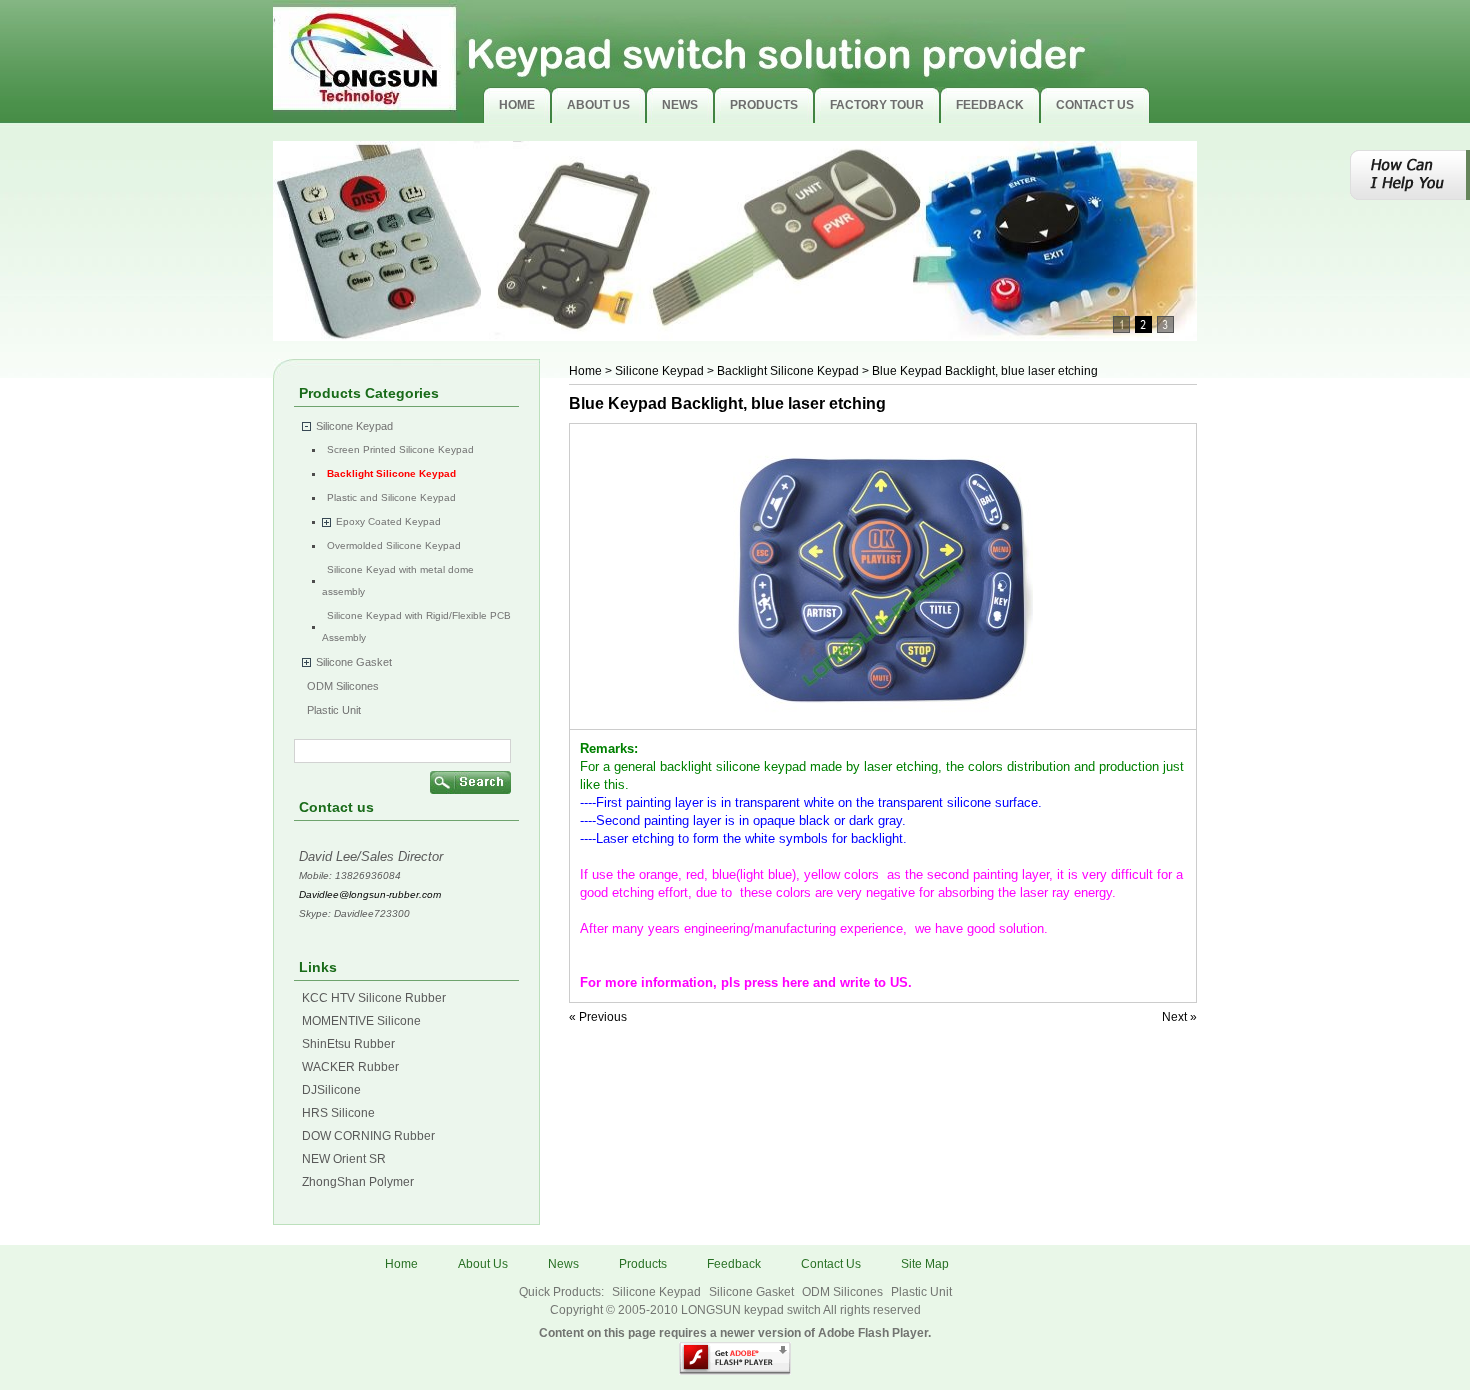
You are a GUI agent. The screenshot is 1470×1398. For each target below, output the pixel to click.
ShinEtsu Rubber (348, 1044)
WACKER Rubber (350, 1067)
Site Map (925, 1264)
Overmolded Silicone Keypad (394, 545)
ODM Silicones (343, 686)
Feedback (734, 1264)
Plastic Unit (334, 710)
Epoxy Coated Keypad (388, 521)
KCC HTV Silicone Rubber (374, 998)
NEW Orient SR (344, 1159)
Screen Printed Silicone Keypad (400, 449)
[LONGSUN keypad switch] (699, 61)
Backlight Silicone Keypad (391, 473)
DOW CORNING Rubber (368, 1136)
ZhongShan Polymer (358, 1182)
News (563, 1264)
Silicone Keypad (354, 426)
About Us (483, 1264)
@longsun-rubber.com (390, 894)
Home (585, 371)
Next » (1179, 1017)
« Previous (598, 1017)
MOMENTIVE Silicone (361, 1021)
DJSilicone (331, 1090)
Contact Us (831, 1264)
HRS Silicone (338, 1113)
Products (643, 1264)
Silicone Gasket (354, 662)
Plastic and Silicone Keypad (391, 497)
